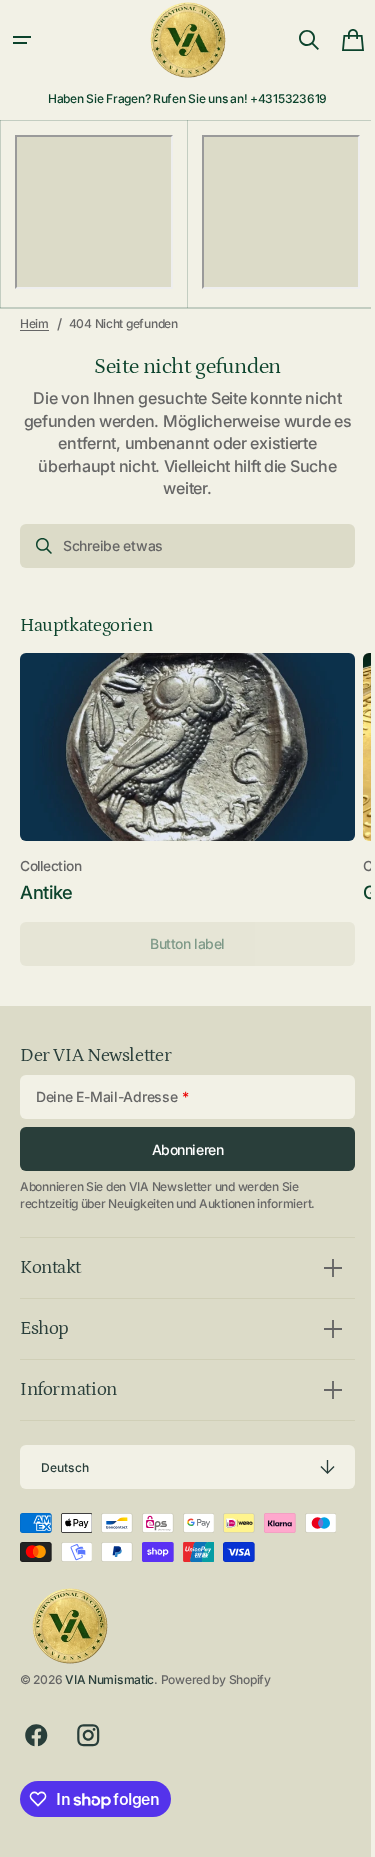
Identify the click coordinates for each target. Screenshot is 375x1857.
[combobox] (180, 546)
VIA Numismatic (109, 1679)
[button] (22, 40)
